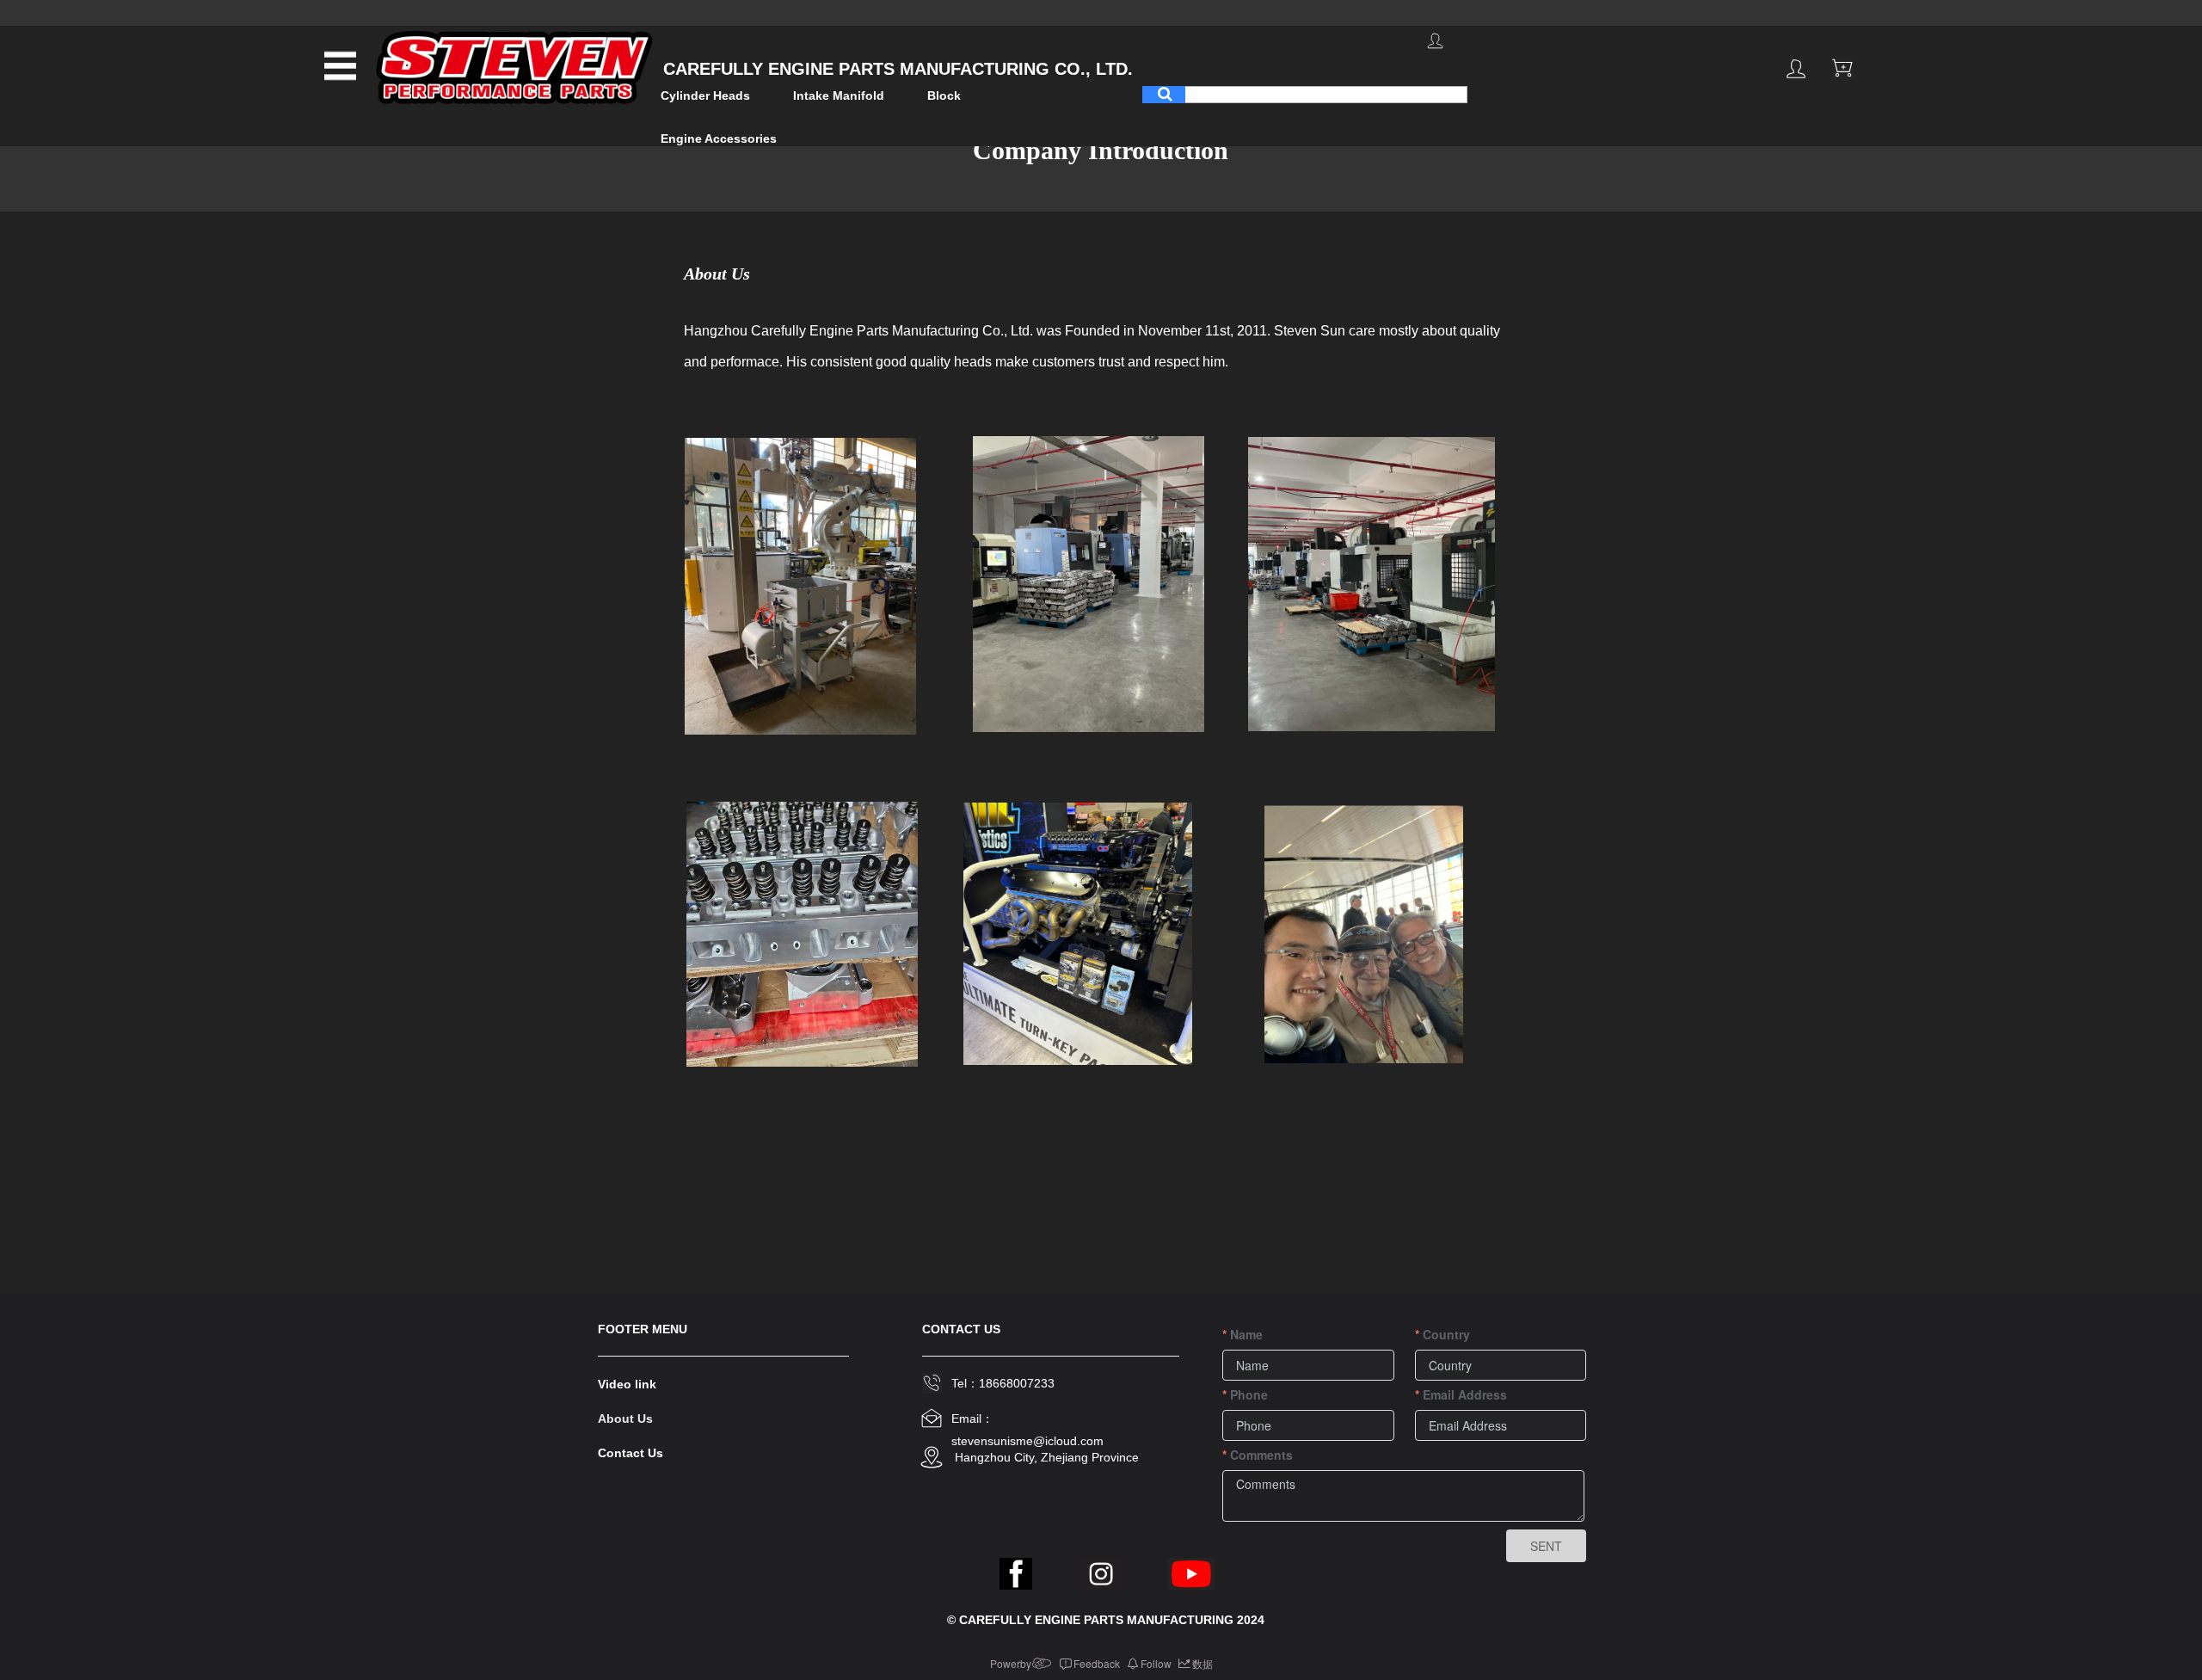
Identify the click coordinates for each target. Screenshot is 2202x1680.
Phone (1249, 1394)
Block (944, 95)
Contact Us (630, 1453)
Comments (1261, 1455)
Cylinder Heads (705, 95)
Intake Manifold (839, 95)
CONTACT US (961, 1329)
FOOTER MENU (643, 1329)
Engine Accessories (719, 138)
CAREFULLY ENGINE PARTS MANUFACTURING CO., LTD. (895, 69)
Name (1246, 1334)
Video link (627, 1384)
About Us (625, 1418)
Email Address (1465, 1394)
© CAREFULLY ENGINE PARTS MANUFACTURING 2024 (1106, 1620)
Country (1446, 1334)
